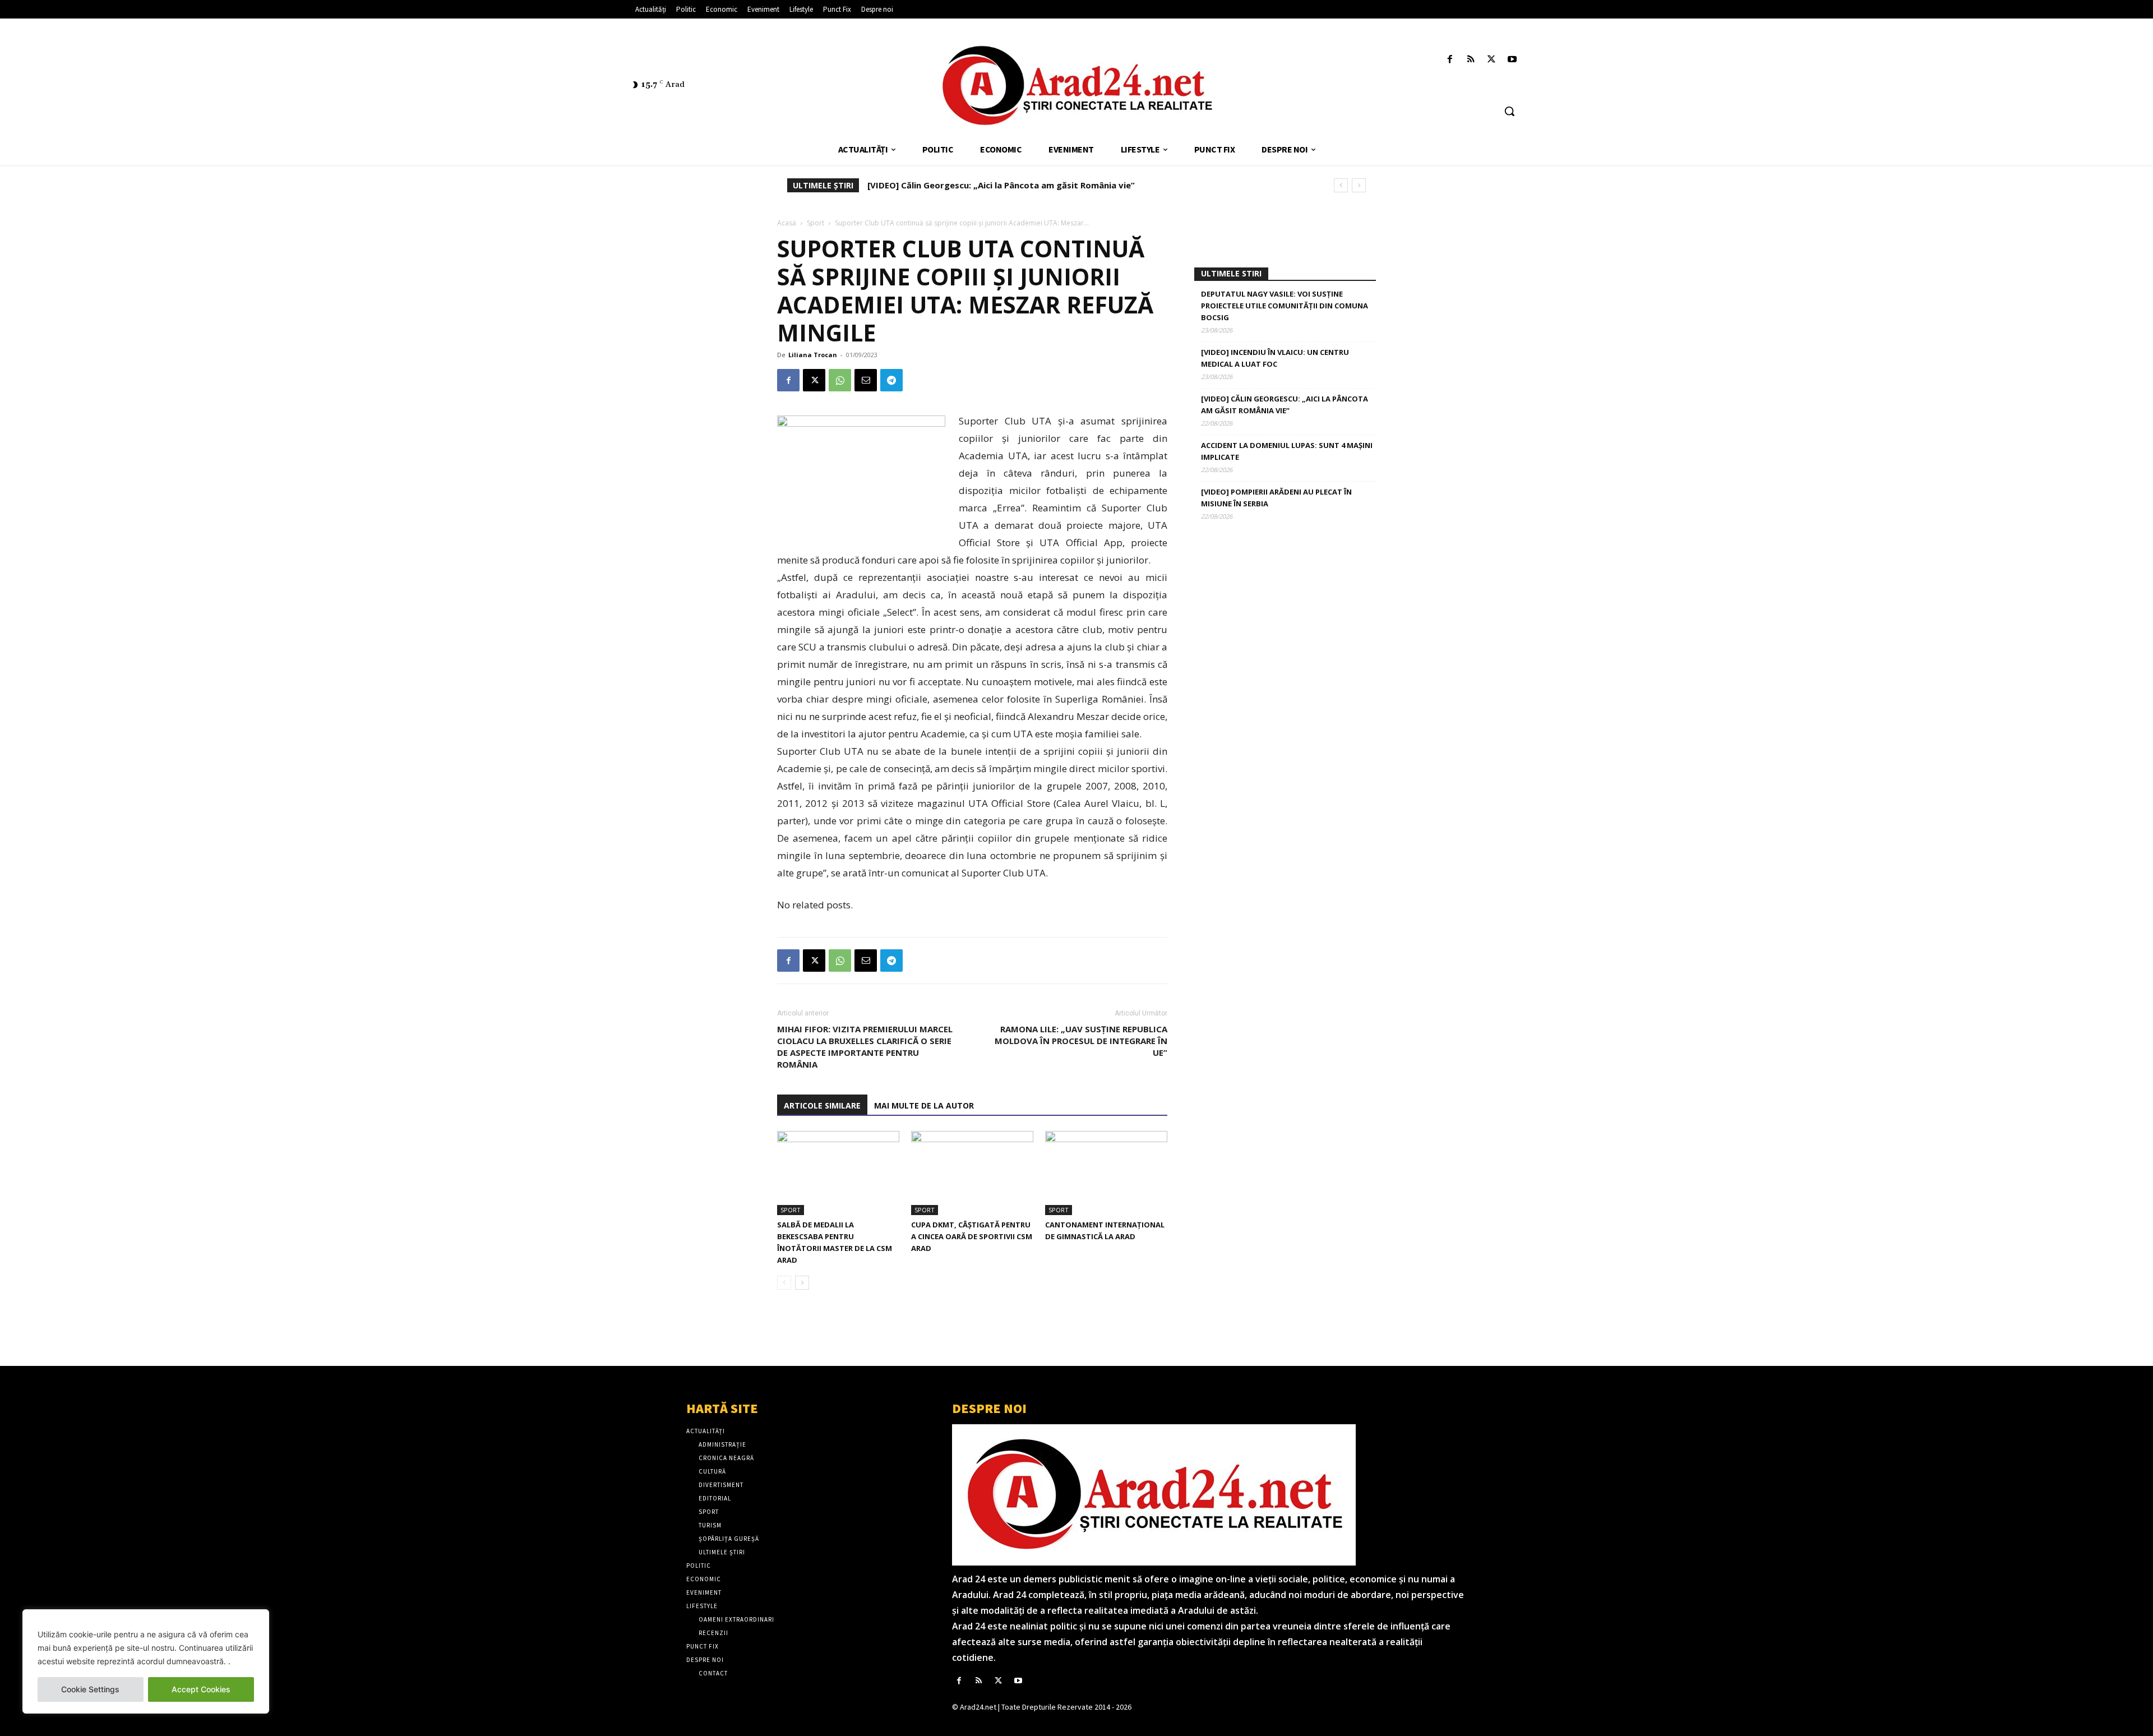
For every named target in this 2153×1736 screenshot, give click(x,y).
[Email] (866, 380)
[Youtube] (1512, 60)
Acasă (787, 223)
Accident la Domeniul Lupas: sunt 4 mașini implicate (976, 185)
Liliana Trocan (813, 355)
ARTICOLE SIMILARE (822, 1105)
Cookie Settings (90, 1689)
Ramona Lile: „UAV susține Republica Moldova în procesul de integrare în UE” (1081, 1041)
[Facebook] (1450, 60)
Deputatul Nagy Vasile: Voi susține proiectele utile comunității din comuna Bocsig (1285, 306)
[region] (146, 1661)
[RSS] (1470, 60)
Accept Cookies (201, 1689)
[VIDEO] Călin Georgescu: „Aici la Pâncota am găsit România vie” (1285, 405)
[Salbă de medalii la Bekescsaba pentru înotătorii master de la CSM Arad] (838, 1173)
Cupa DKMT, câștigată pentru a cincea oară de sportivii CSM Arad (972, 1236)
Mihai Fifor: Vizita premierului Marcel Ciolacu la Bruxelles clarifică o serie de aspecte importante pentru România (865, 1047)
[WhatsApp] (840, 380)
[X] (1492, 60)
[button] (1509, 111)
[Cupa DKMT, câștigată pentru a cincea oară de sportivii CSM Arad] (972, 1173)
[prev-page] (784, 1283)
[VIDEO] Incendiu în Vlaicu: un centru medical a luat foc (1275, 358)
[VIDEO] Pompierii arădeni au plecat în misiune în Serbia (1276, 498)
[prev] (1341, 185)
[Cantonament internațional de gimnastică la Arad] (1106, 1173)
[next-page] (802, 1283)
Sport (816, 223)
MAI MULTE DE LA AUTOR (924, 1105)
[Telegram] (891, 380)
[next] (1359, 185)
